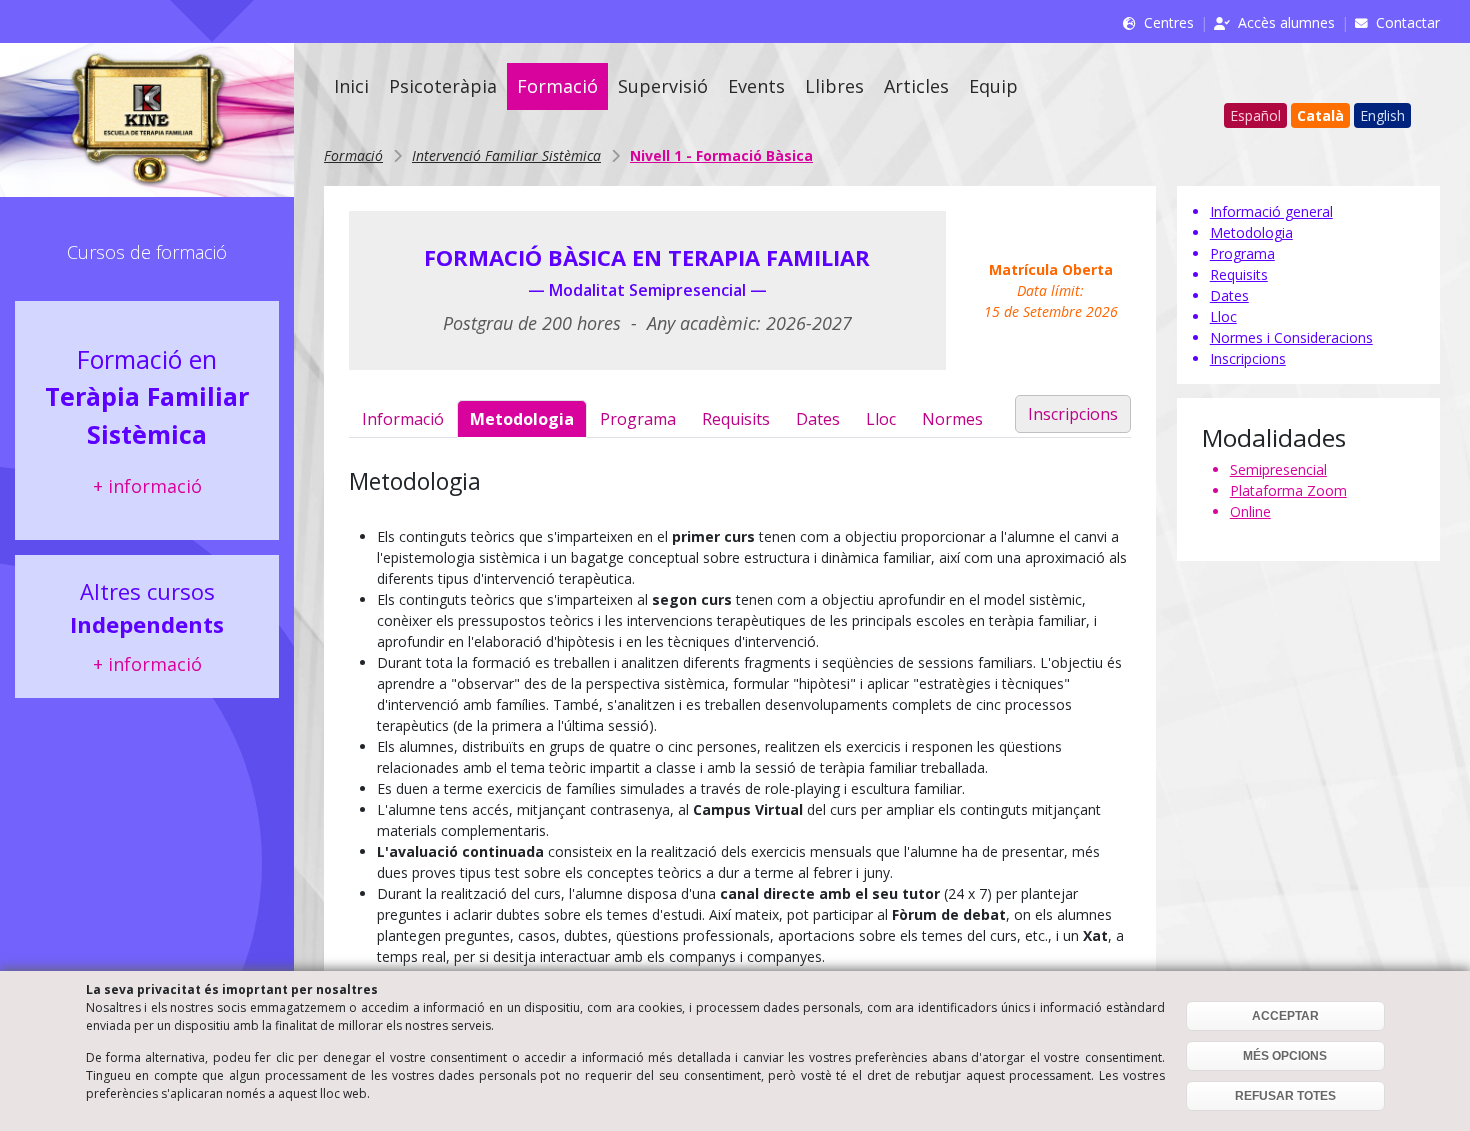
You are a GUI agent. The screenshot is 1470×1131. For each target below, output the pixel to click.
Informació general (1271, 211)
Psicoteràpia (443, 86)
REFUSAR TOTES (1285, 1096)
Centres (1169, 22)
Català (1320, 115)
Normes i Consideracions (1291, 337)
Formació (557, 86)
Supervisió (663, 86)
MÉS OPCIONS (1285, 1056)
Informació (403, 419)
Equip (993, 86)
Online (1250, 511)
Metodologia (522, 419)
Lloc (881, 419)
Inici (351, 86)
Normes (952, 419)
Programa (638, 419)
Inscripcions (1073, 414)
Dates (818, 419)
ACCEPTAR (1285, 1016)
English (1382, 115)
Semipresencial (1278, 469)
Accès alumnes (1286, 22)
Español (1255, 115)
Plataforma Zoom (1288, 490)
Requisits (736, 419)
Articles (916, 86)
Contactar (1408, 22)
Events (756, 86)
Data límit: (1051, 290)
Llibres (834, 86)
